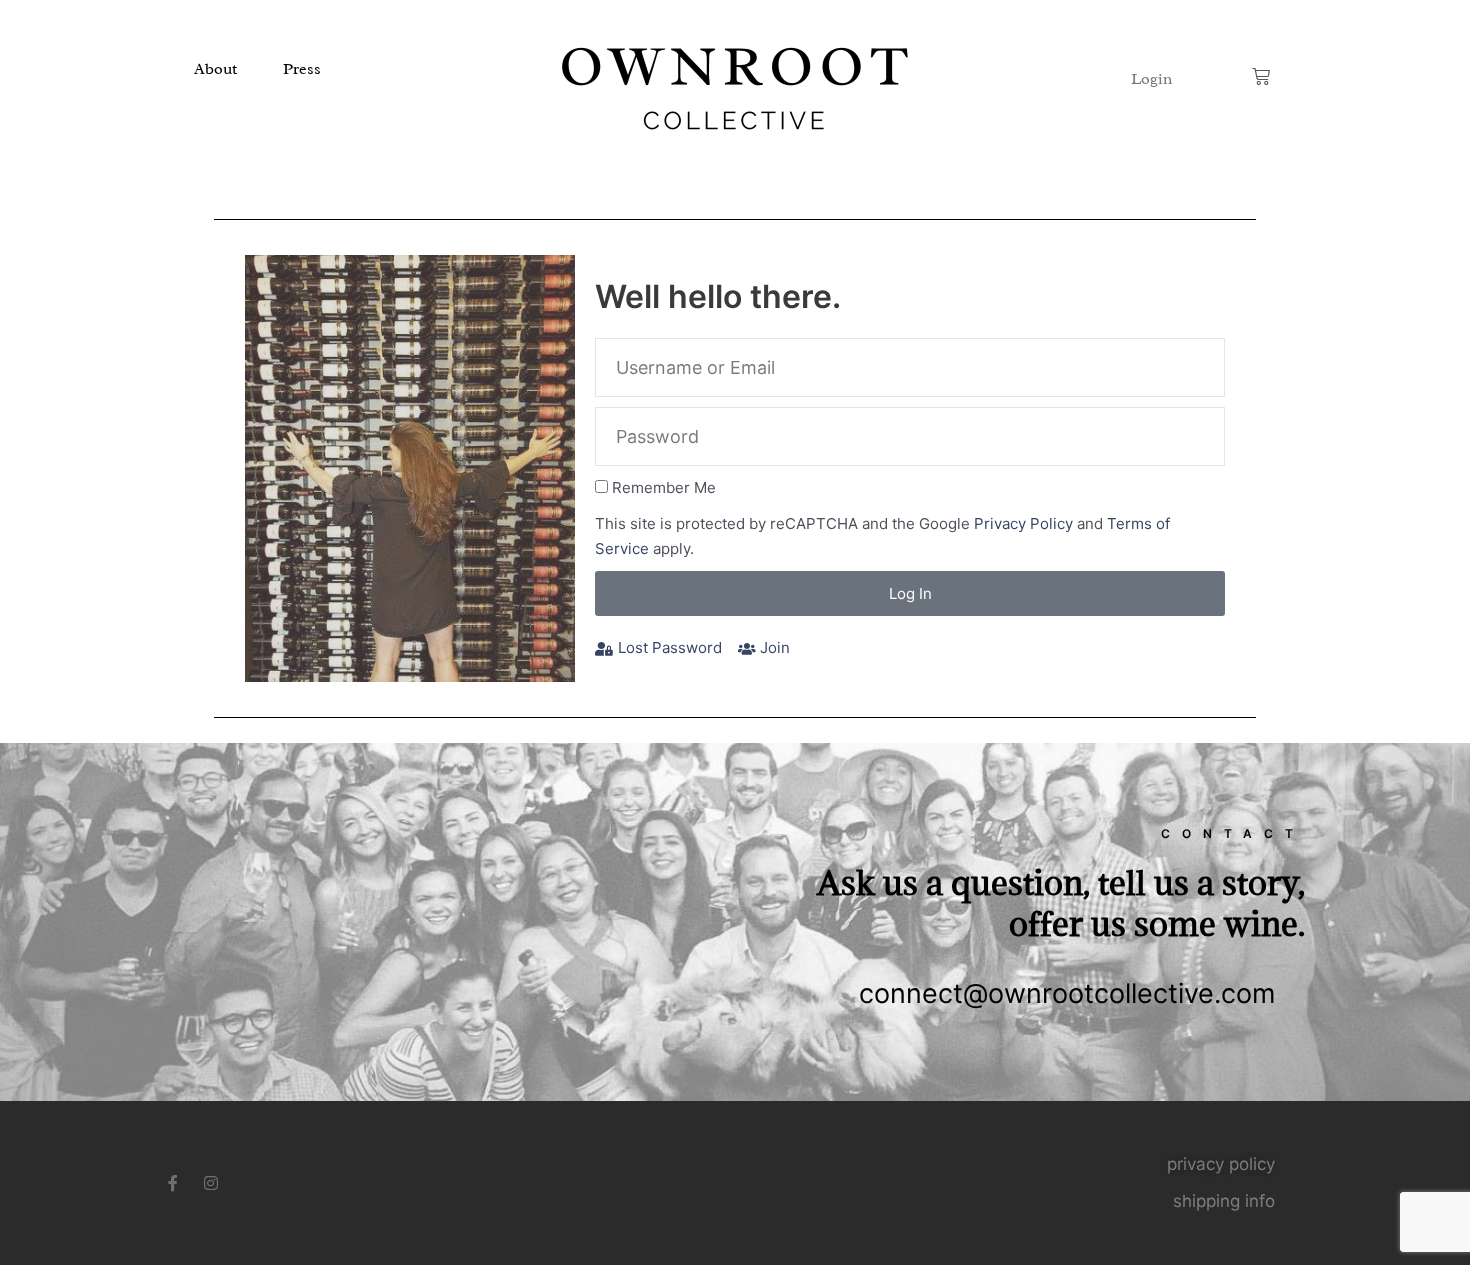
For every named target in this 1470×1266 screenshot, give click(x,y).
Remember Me (664, 487)
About (215, 69)
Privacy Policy (1023, 523)
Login (1151, 79)
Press (302, 69)
